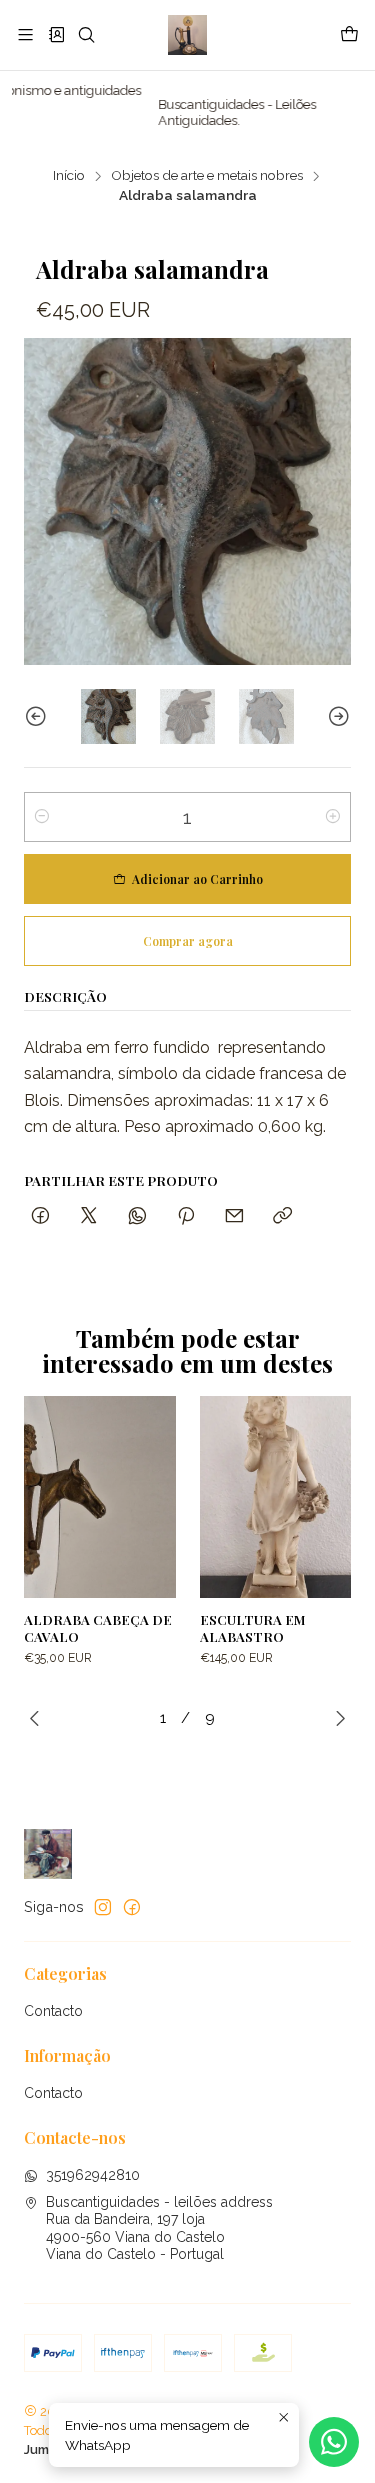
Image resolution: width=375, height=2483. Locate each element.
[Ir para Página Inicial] (187, 35)
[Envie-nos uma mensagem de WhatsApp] (334, 2442)
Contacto (53, 2011)
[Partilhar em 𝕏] (89, 1216)
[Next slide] (336, 716)
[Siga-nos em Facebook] (132, 1907)
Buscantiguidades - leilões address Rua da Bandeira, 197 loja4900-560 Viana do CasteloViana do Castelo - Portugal (159, 2228)
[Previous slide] (39, 716)
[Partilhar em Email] (234, 1216)
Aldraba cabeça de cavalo (98, 1627)
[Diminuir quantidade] (42, 817)
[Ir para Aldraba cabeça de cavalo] (100, 1497)
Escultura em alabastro (253, 1627)
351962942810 (93, 2175)
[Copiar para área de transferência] (282, 1216)
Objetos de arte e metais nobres (207, 176)
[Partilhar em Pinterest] (186, 1216)
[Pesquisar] (86, 34)
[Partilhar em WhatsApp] (137, 1216)
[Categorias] (55, 34)
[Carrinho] (349, 35)
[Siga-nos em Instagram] (103, 1907)
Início (69, 176)
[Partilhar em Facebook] (40, 1216)
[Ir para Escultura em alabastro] (276, 1497)
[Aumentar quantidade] (333, 817)
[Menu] (25, 34)
